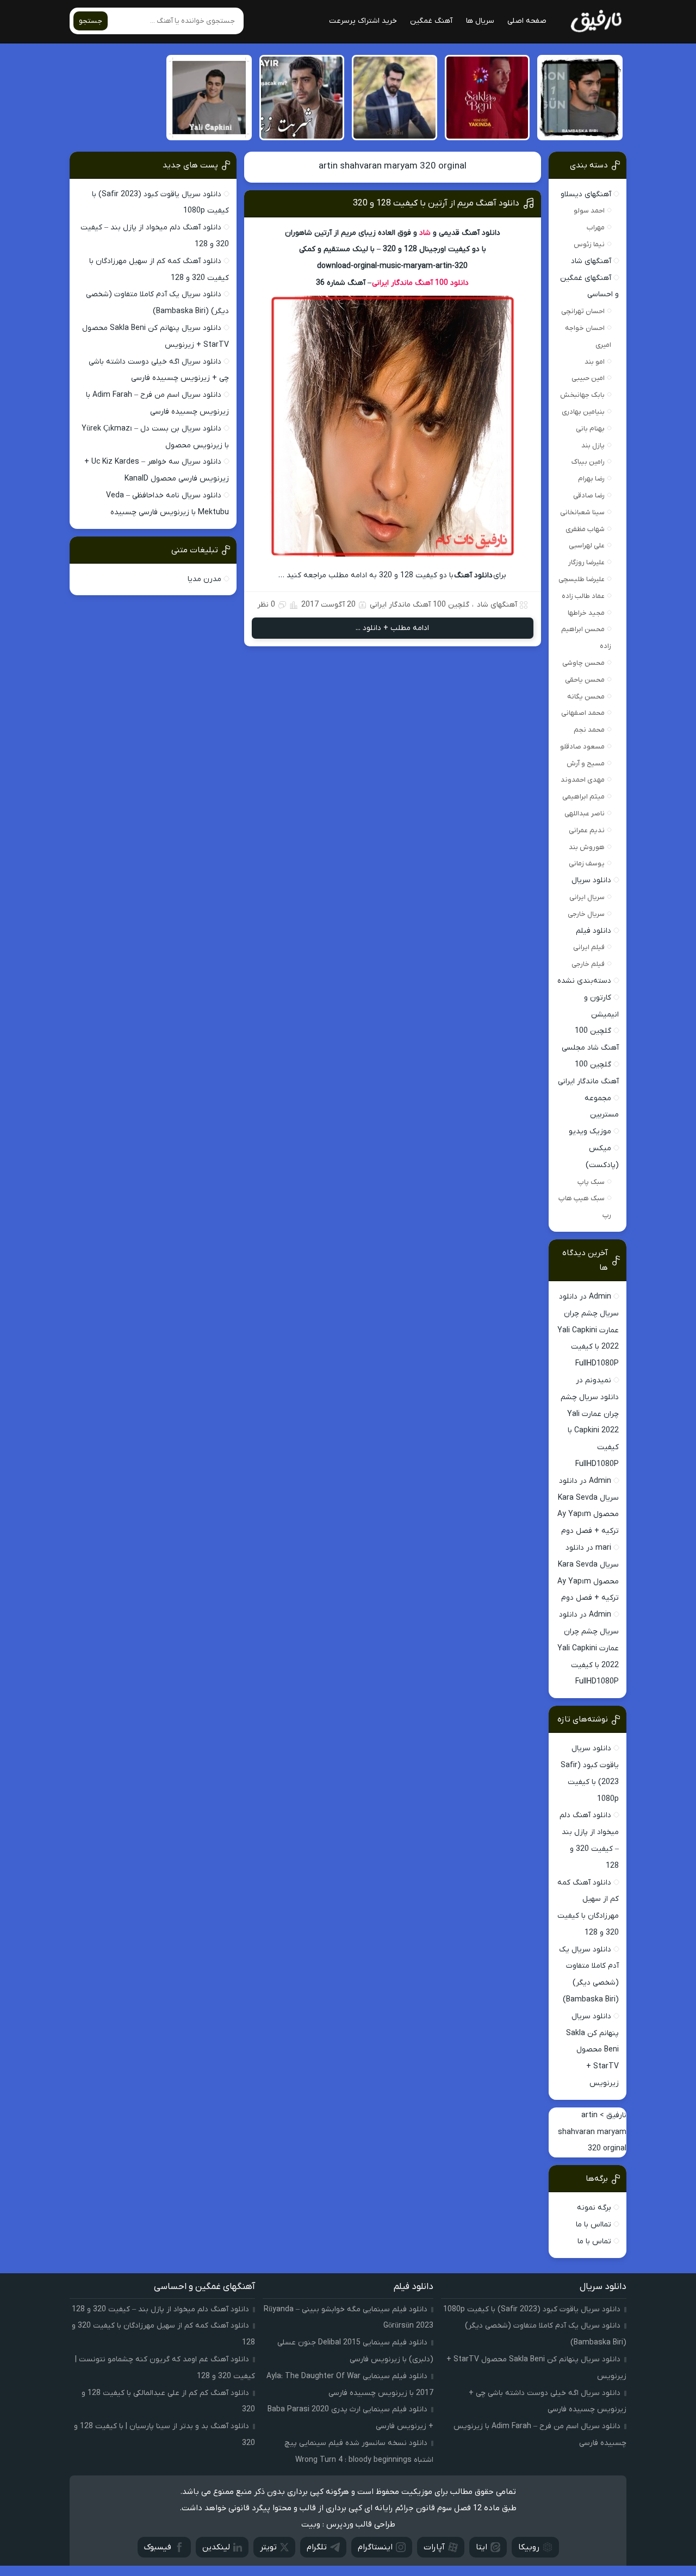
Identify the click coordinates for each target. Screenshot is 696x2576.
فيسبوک (158, 2547)
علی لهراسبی (587, 545)
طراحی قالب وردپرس (361, 2524)
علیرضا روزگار (586, 562)
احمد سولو (589, 211)
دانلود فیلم (594, 931)
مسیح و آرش (586, 763)
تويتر (268, 2547)
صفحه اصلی (527, 21)
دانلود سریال (591, 880)
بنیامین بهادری (583, 412)
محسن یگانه (586, 697)
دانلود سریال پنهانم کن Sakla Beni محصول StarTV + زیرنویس (592, 2050)
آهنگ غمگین (431, 21)
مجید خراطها (586, 613)
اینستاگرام (375, 2547)
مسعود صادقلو (582, 747)
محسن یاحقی (585, 680)
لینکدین (216, 2547)
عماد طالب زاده (583, 596)
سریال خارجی (586, 914)
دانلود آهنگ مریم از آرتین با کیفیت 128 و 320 (436, 203)
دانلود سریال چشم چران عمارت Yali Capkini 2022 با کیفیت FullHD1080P (588, 1330)
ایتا (481, 2547)
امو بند (595, 362)
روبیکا (529, 2547)
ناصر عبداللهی (585, 813)
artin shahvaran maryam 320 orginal (393, 166)
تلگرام (317, 2547)
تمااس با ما (594, 2225)
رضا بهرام (591, 479)
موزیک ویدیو (590, 1131)
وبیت (311, 2524)
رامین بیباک (588, 462)
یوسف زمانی (587, 863)
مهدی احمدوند (583, 780)
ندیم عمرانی (587, 830)
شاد (425, 233)
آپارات (434, 2547)
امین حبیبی (588, 378)
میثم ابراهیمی (583, 797)
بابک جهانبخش (582, 395)
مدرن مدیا (204, 579)
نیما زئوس (589, 244)
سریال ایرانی (587, 897)
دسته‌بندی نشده (584, 981)
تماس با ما (594, 2241)
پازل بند (593, 445)
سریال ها (480, 21)
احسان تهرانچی (583, 311)
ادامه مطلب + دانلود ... (392, 628)
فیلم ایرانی (589, 947)
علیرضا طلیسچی (582, 579)
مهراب (596, 227)
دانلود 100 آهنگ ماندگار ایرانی (420, 283)
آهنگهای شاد (497, 605)
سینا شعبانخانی (582, 512)
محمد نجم (589, 730)
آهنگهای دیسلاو (586, 194)
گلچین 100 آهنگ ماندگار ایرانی (420, 605)
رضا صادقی (589, 495)
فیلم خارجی (588, 964)
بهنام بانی (590, 429)
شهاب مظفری (585, 529)
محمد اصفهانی (583, 713)
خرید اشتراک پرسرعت (363, 21)
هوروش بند (587, 847)
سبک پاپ (591, 1182)
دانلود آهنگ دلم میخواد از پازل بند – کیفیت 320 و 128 (160, 2309)
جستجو (91, 21)
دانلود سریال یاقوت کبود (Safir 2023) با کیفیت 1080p (532, 2309)
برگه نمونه (594, 2208)
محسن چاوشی (583, 663)
